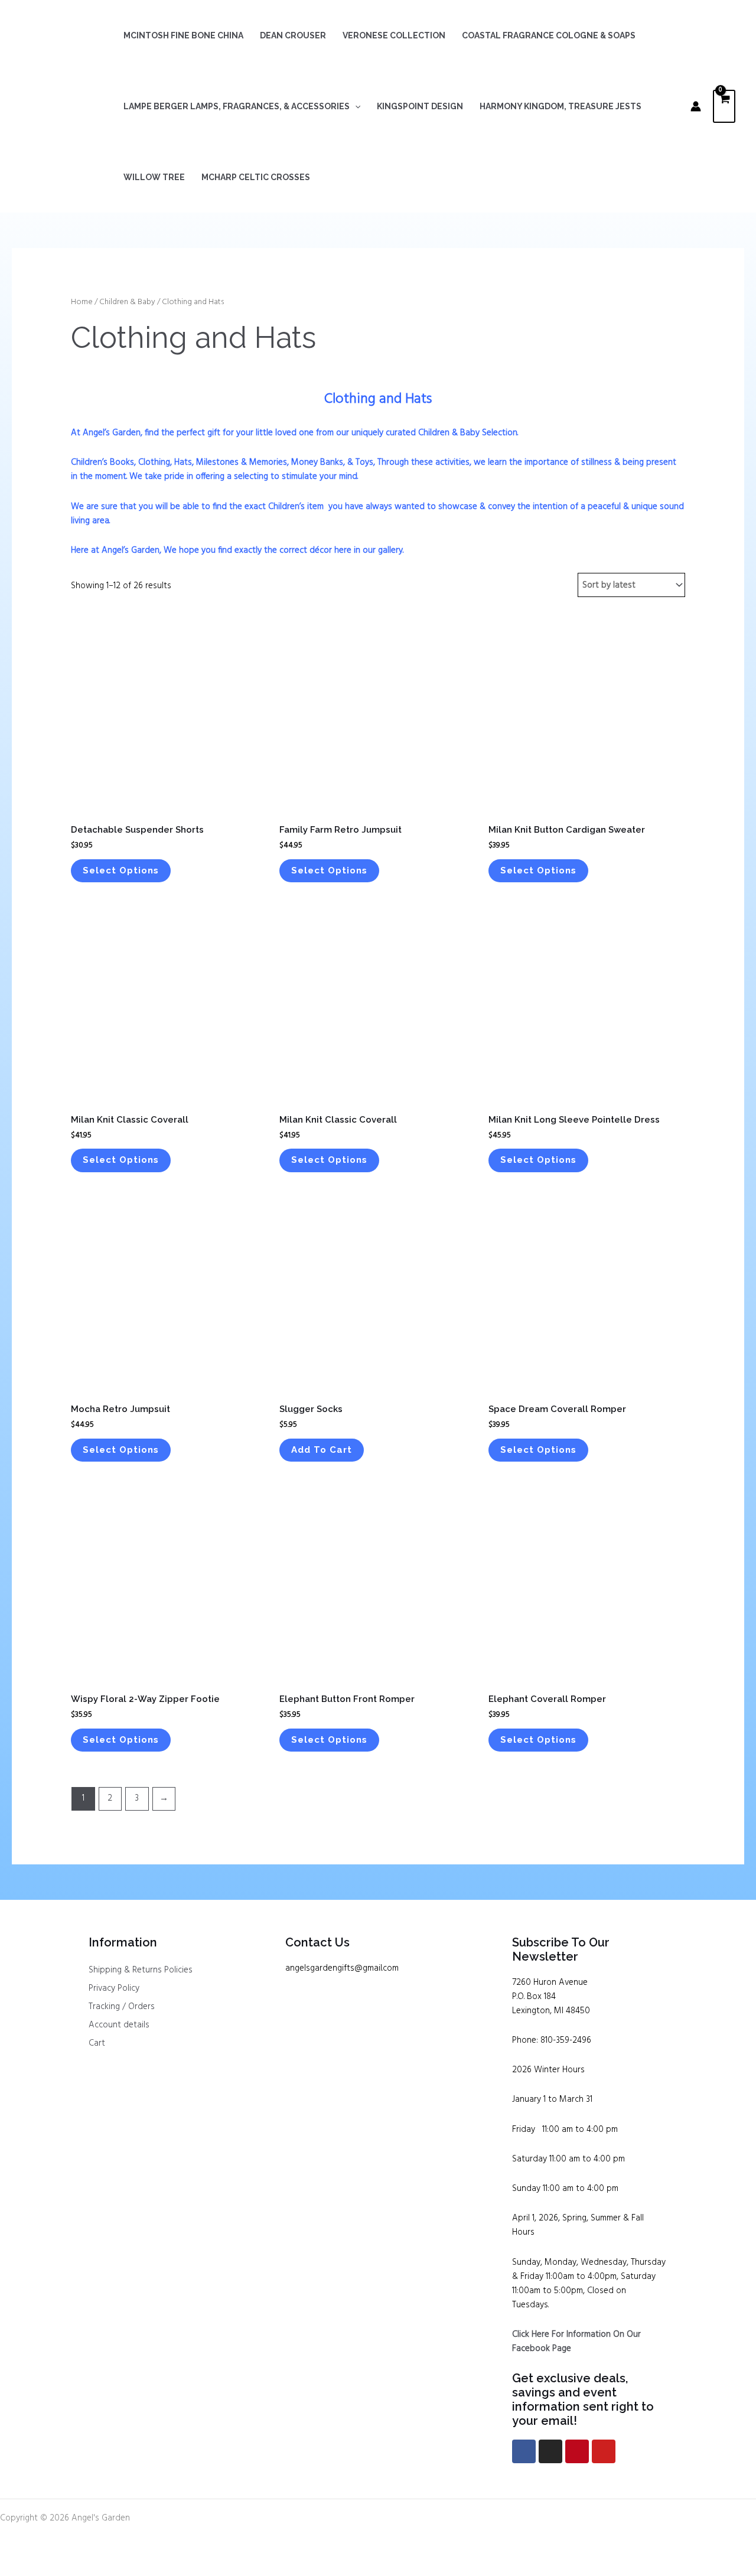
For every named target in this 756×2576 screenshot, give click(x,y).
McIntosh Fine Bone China (183, 35)
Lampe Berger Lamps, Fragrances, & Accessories (237, 106)
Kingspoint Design (420, 106)
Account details (119, 2025)
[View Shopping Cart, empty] (724, 107)
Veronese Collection (394, 35)
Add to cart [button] (322, 1450)
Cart (97, 2043)
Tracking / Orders (122, 2007)
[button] (355, 106)
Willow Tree (154, 177)
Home (82, 302)
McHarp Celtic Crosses (256, 177)
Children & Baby (127, 302)
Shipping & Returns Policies (141, 1970)
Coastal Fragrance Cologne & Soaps (549, 35)
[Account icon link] (696, 106)
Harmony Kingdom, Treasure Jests (561, 106)
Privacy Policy (114, 1988)
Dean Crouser (293, 35)
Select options (121, 870)
